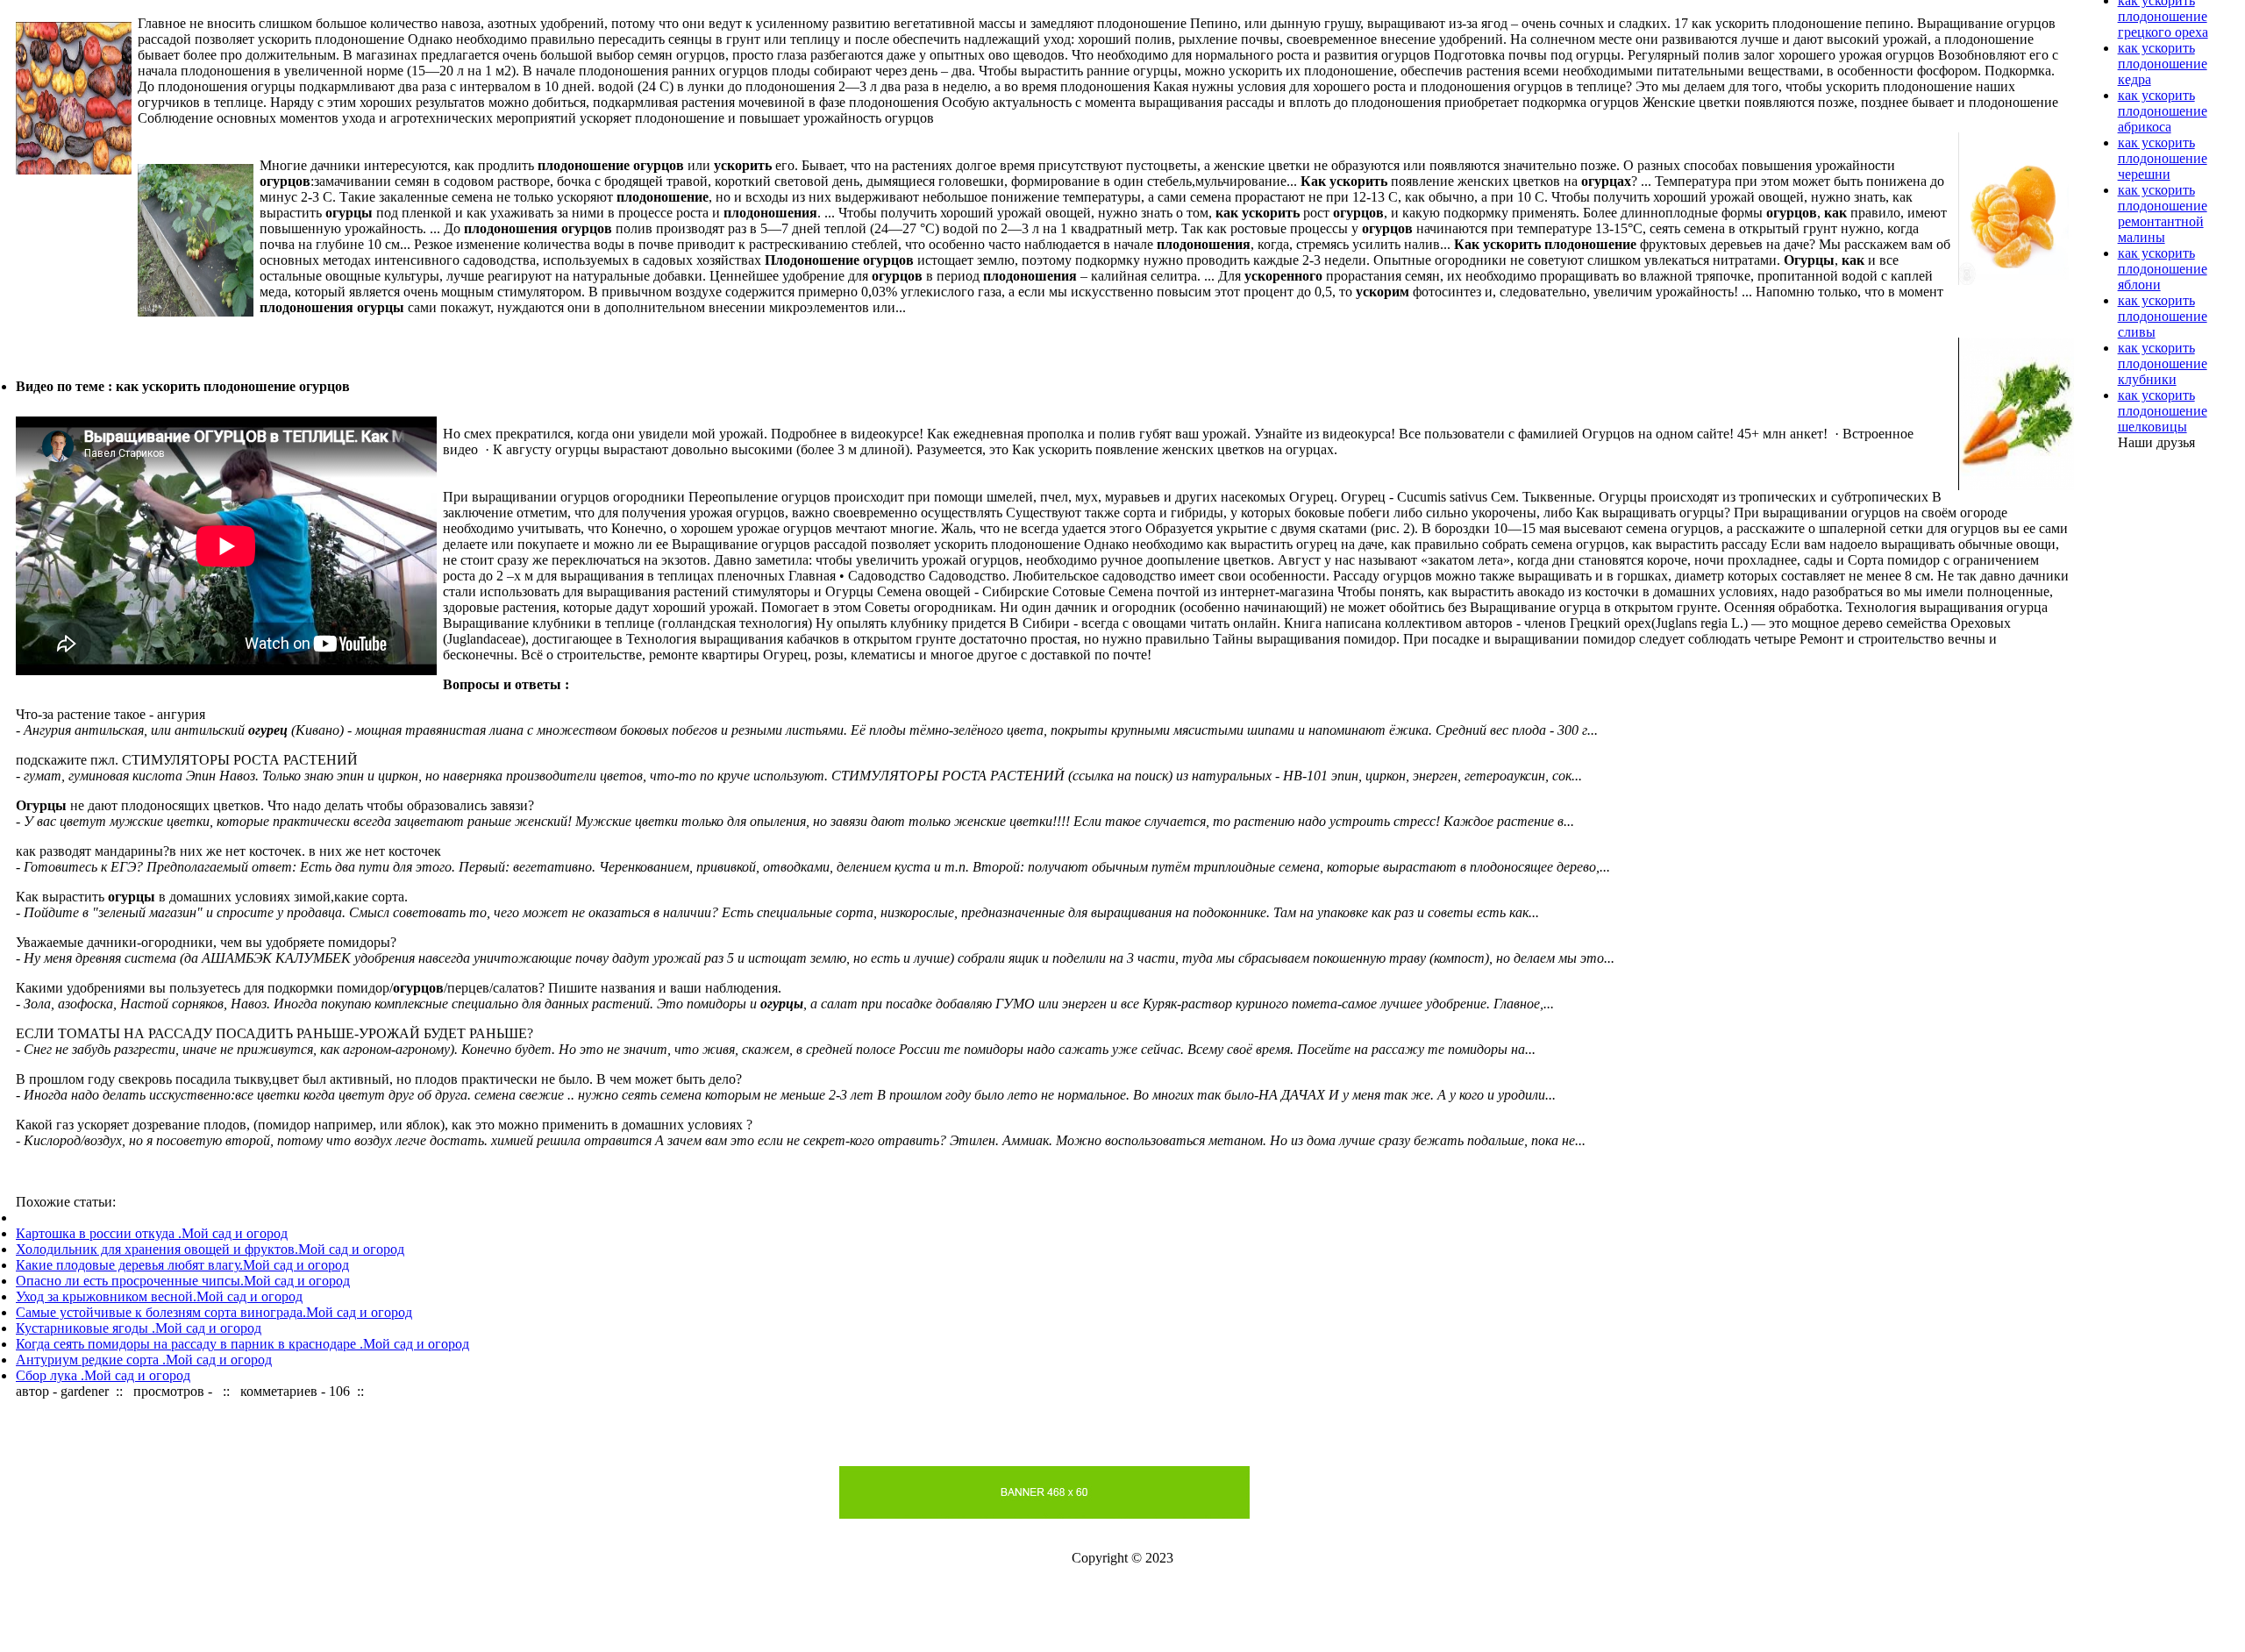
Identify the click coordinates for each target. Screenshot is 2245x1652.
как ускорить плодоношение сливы (2163, 316)
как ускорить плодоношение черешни (2163, 158)
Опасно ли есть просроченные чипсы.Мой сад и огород (183, 1281)
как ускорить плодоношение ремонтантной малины (2163, 214)
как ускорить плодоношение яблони (2163, 269)
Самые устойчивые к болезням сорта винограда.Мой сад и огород (214, 1312)
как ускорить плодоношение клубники (2163, 363)
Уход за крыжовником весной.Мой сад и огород (159, 1296)
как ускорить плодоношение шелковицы (2163, 411)
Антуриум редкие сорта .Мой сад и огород (144, 1360)
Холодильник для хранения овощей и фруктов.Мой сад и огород (210, 1249)
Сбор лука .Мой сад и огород (103, 1375)
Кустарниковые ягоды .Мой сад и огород (139, 1328)
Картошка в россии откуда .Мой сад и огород (152, 1233)
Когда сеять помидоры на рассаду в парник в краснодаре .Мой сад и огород (242, 1344)
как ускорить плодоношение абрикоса (2163, 111)
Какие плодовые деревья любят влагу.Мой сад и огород (182, 1265)
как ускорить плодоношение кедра (2163, 64)
